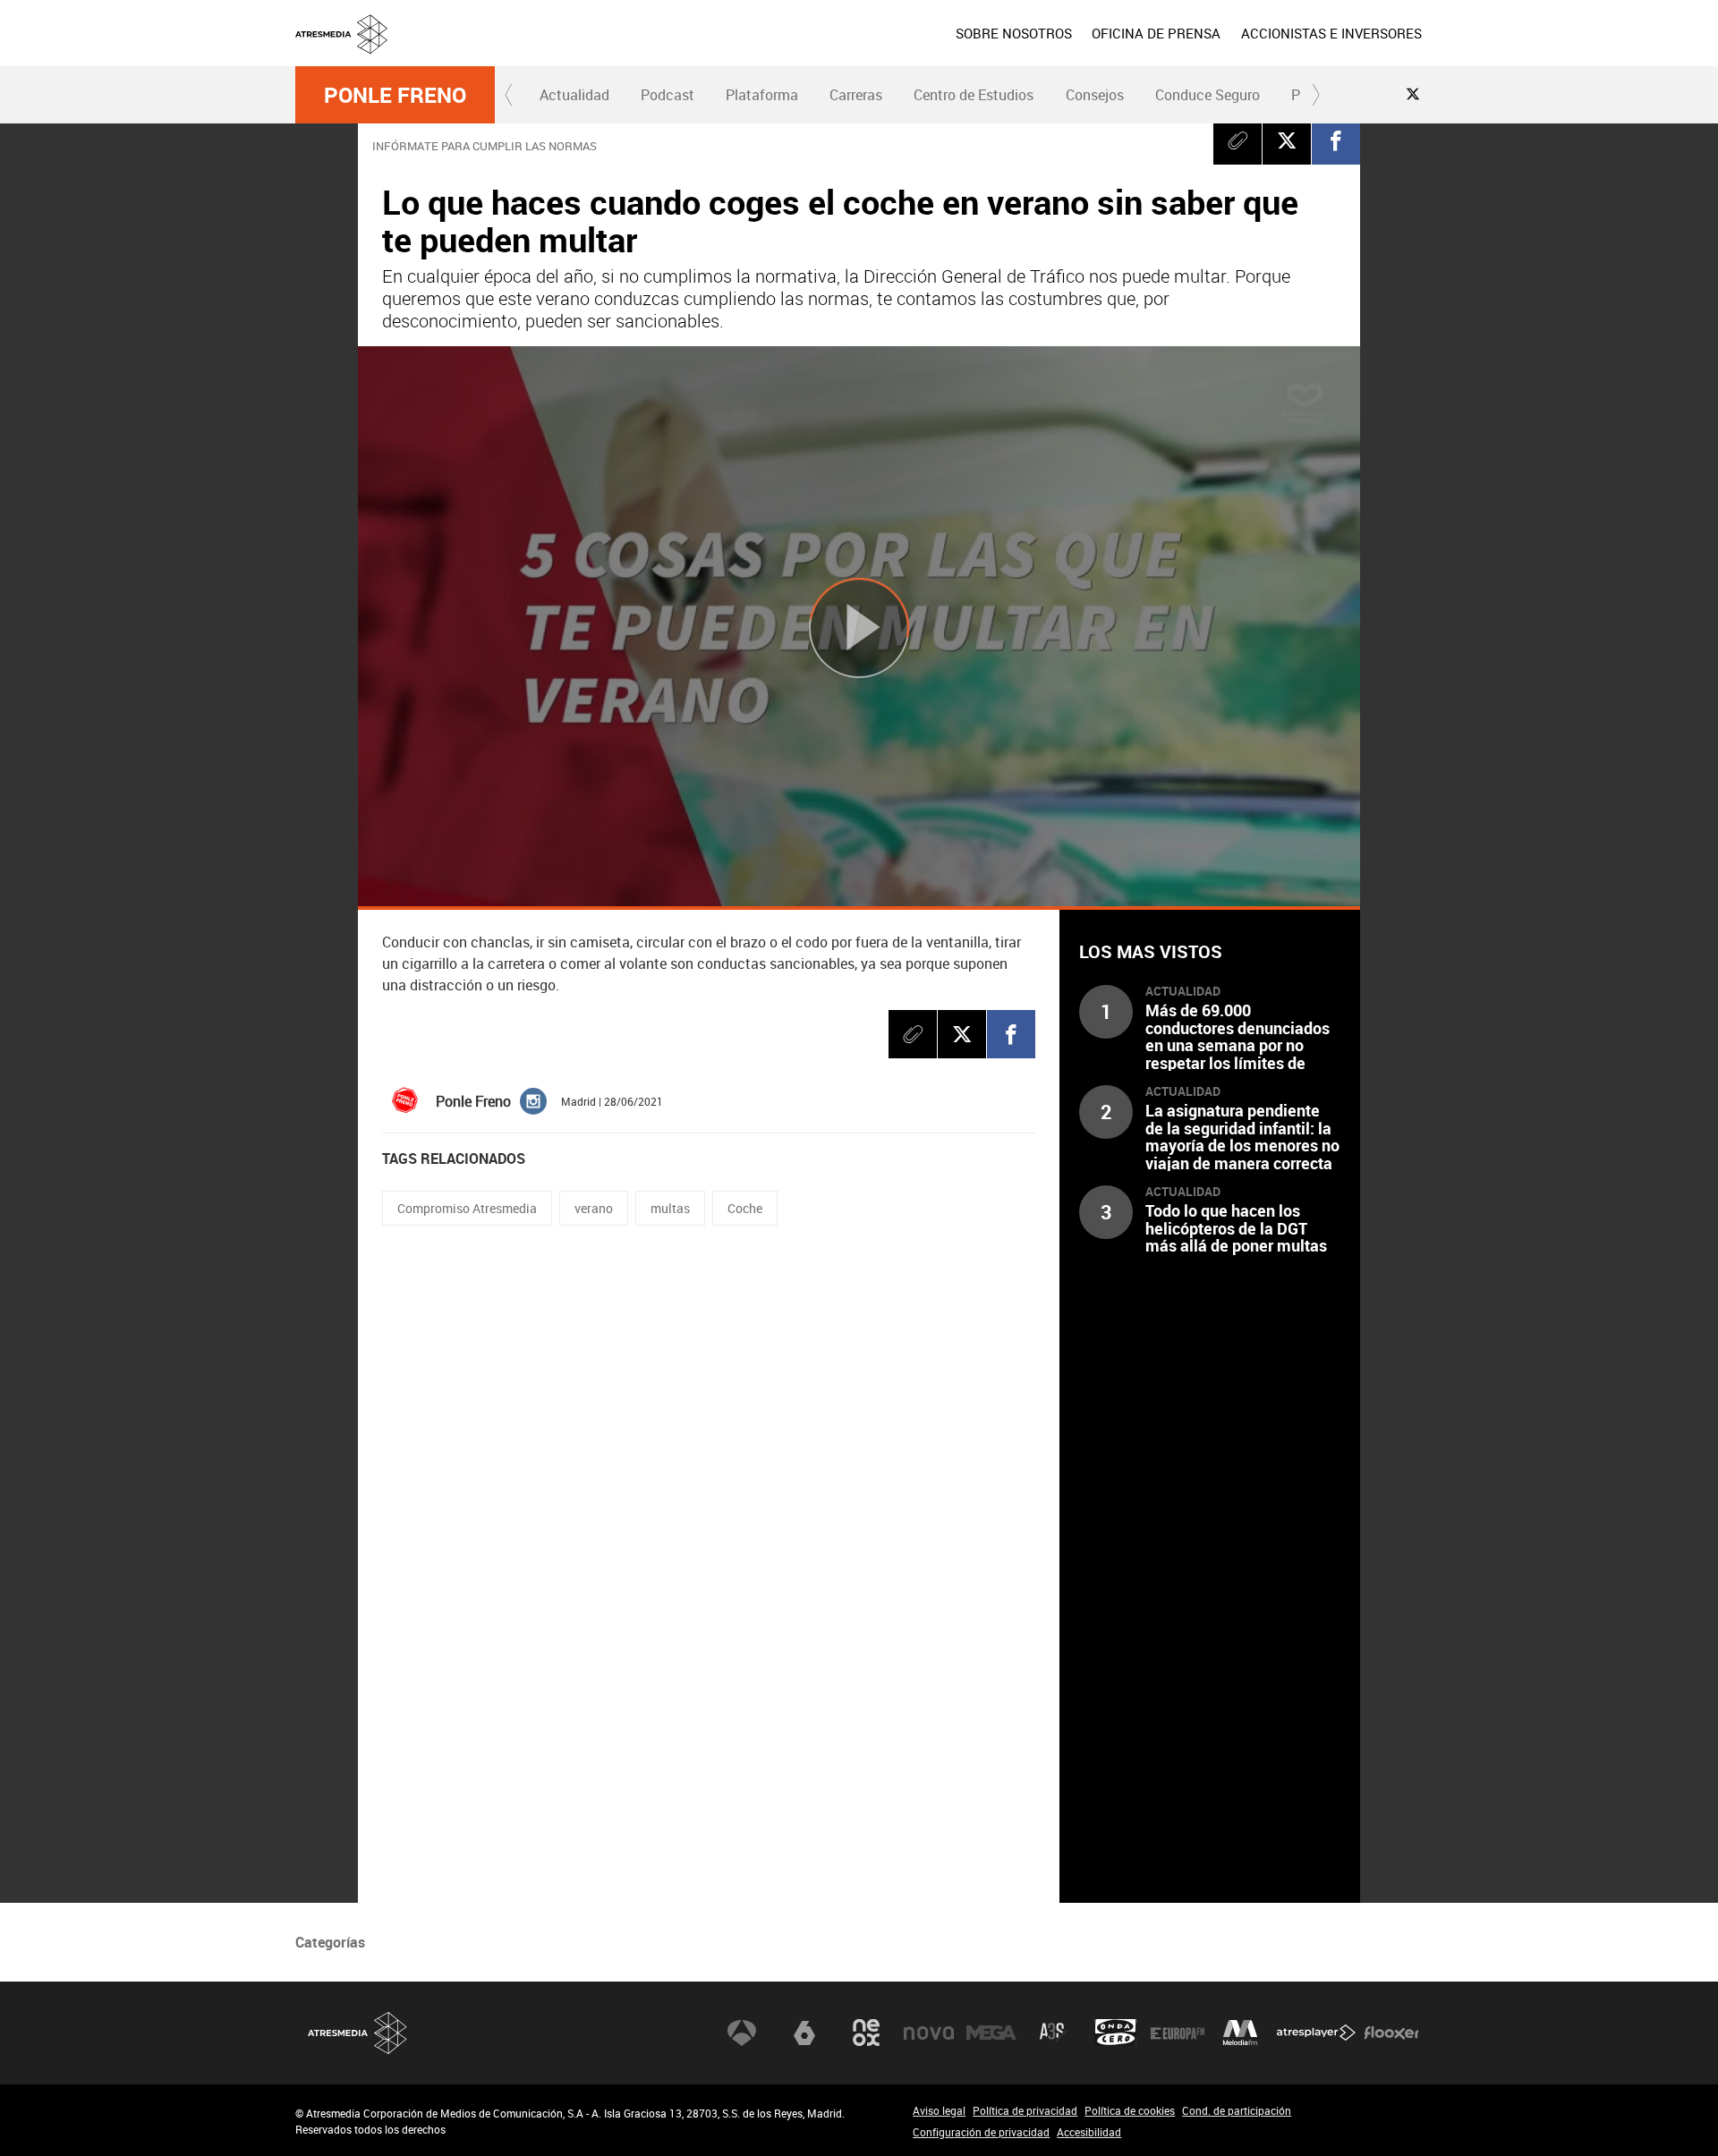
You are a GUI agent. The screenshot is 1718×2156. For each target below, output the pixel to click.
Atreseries (1053, 2033)
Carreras (856, 95)
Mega (991, 2033)
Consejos (1095, 95)
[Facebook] (1336, 140)
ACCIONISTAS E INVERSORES (1331, 33)
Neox (866, 2033)
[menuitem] (1014, 33)
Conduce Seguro (1208, 95)
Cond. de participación (1237, 2110)
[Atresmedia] (866, 47)
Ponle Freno (395, 95)
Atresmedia (358, 2033)
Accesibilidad (1089, 2132)
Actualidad (574, 95)
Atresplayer (1316, 2033)
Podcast (668, 95)
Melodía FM (1240, 2033)
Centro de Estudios (974, 95)
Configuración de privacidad (981, 2132)
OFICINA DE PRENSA (1156, 33)
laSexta (804, 2033)
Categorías (330, 1942)
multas (670, 1208)
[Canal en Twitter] (1413, 94)
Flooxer (1391, 2033)
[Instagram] (533, 1100)
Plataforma (762, 95)
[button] (509, 95)
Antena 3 (742, 2033)
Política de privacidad (1025, 2110)
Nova (929, 2033)
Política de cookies (1130, 2110)
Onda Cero (1116, 2033)
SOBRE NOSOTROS (1014, 33)
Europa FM (1178, 2033)
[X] (1287, 140)
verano (594, 1208)
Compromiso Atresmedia (467, 1208)
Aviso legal (939, 2110)
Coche (745, 1208)
